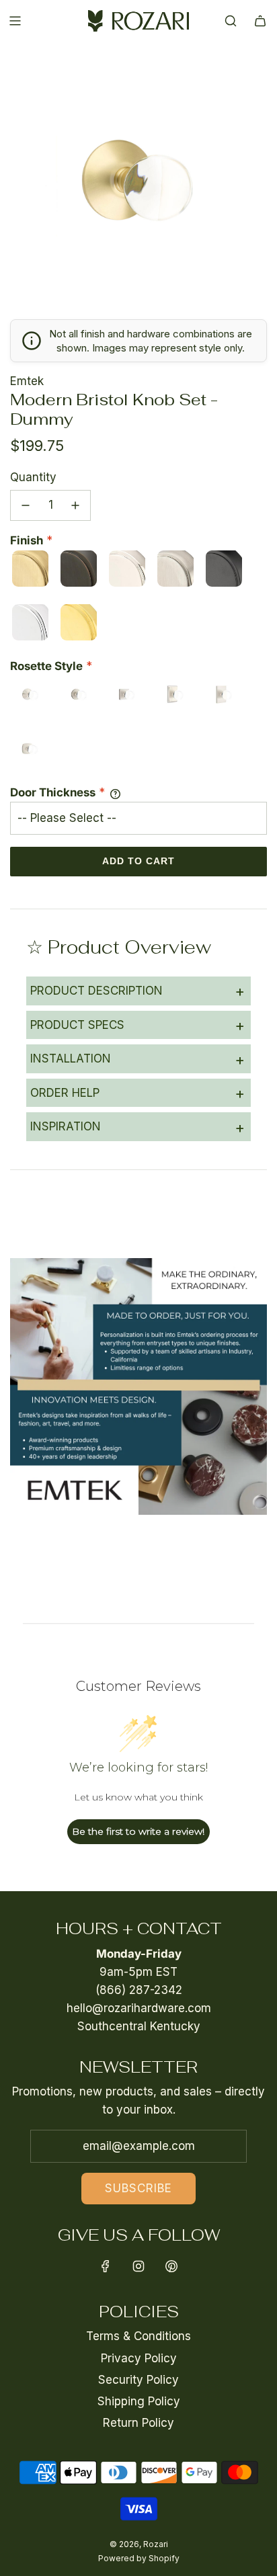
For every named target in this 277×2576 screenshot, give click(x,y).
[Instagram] (138, 2266)
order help (137, 1093)
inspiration (137, 1127)
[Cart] (260, 21)
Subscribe (138, 2188)
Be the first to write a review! (138, 1831)
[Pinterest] (171, 2266)
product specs (137, 1025)
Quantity (33, 477)
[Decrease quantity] (26, 505)
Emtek (27, 381)
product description (137, 991)
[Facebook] (106, 2266)
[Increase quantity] (75, 505)
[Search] (231, 21)
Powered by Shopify (139, 2558)
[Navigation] (15, 21)
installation (137, 1059)
